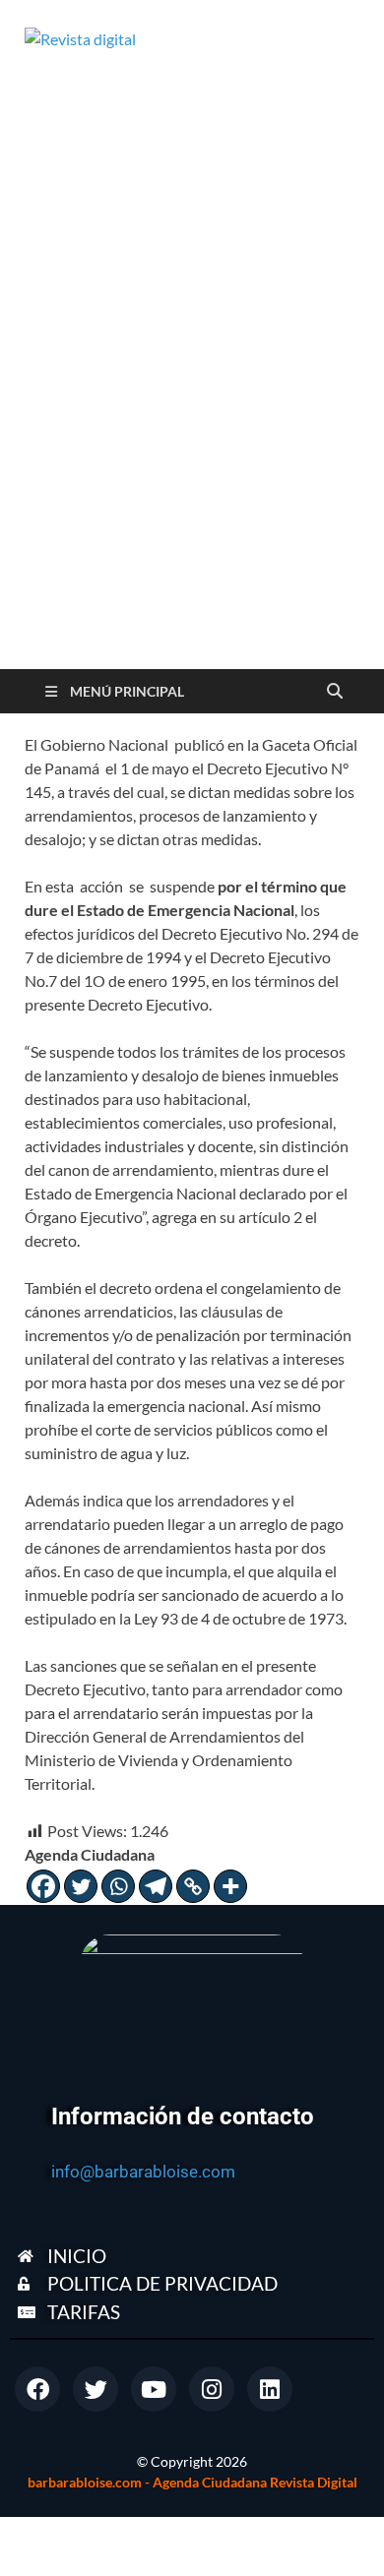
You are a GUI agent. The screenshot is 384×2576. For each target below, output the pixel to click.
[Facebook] (43, 1886)
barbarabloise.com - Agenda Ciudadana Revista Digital (192, 2482)
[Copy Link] (193, 1886)
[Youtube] (154, 2389)
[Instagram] (212, 2389)
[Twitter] (81, 1886)
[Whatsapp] (118, 1886)
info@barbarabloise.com (143, 2172)
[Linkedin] (270, 2389)
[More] (230, 1886)
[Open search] (335, 692)
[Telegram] (156, 1886)
